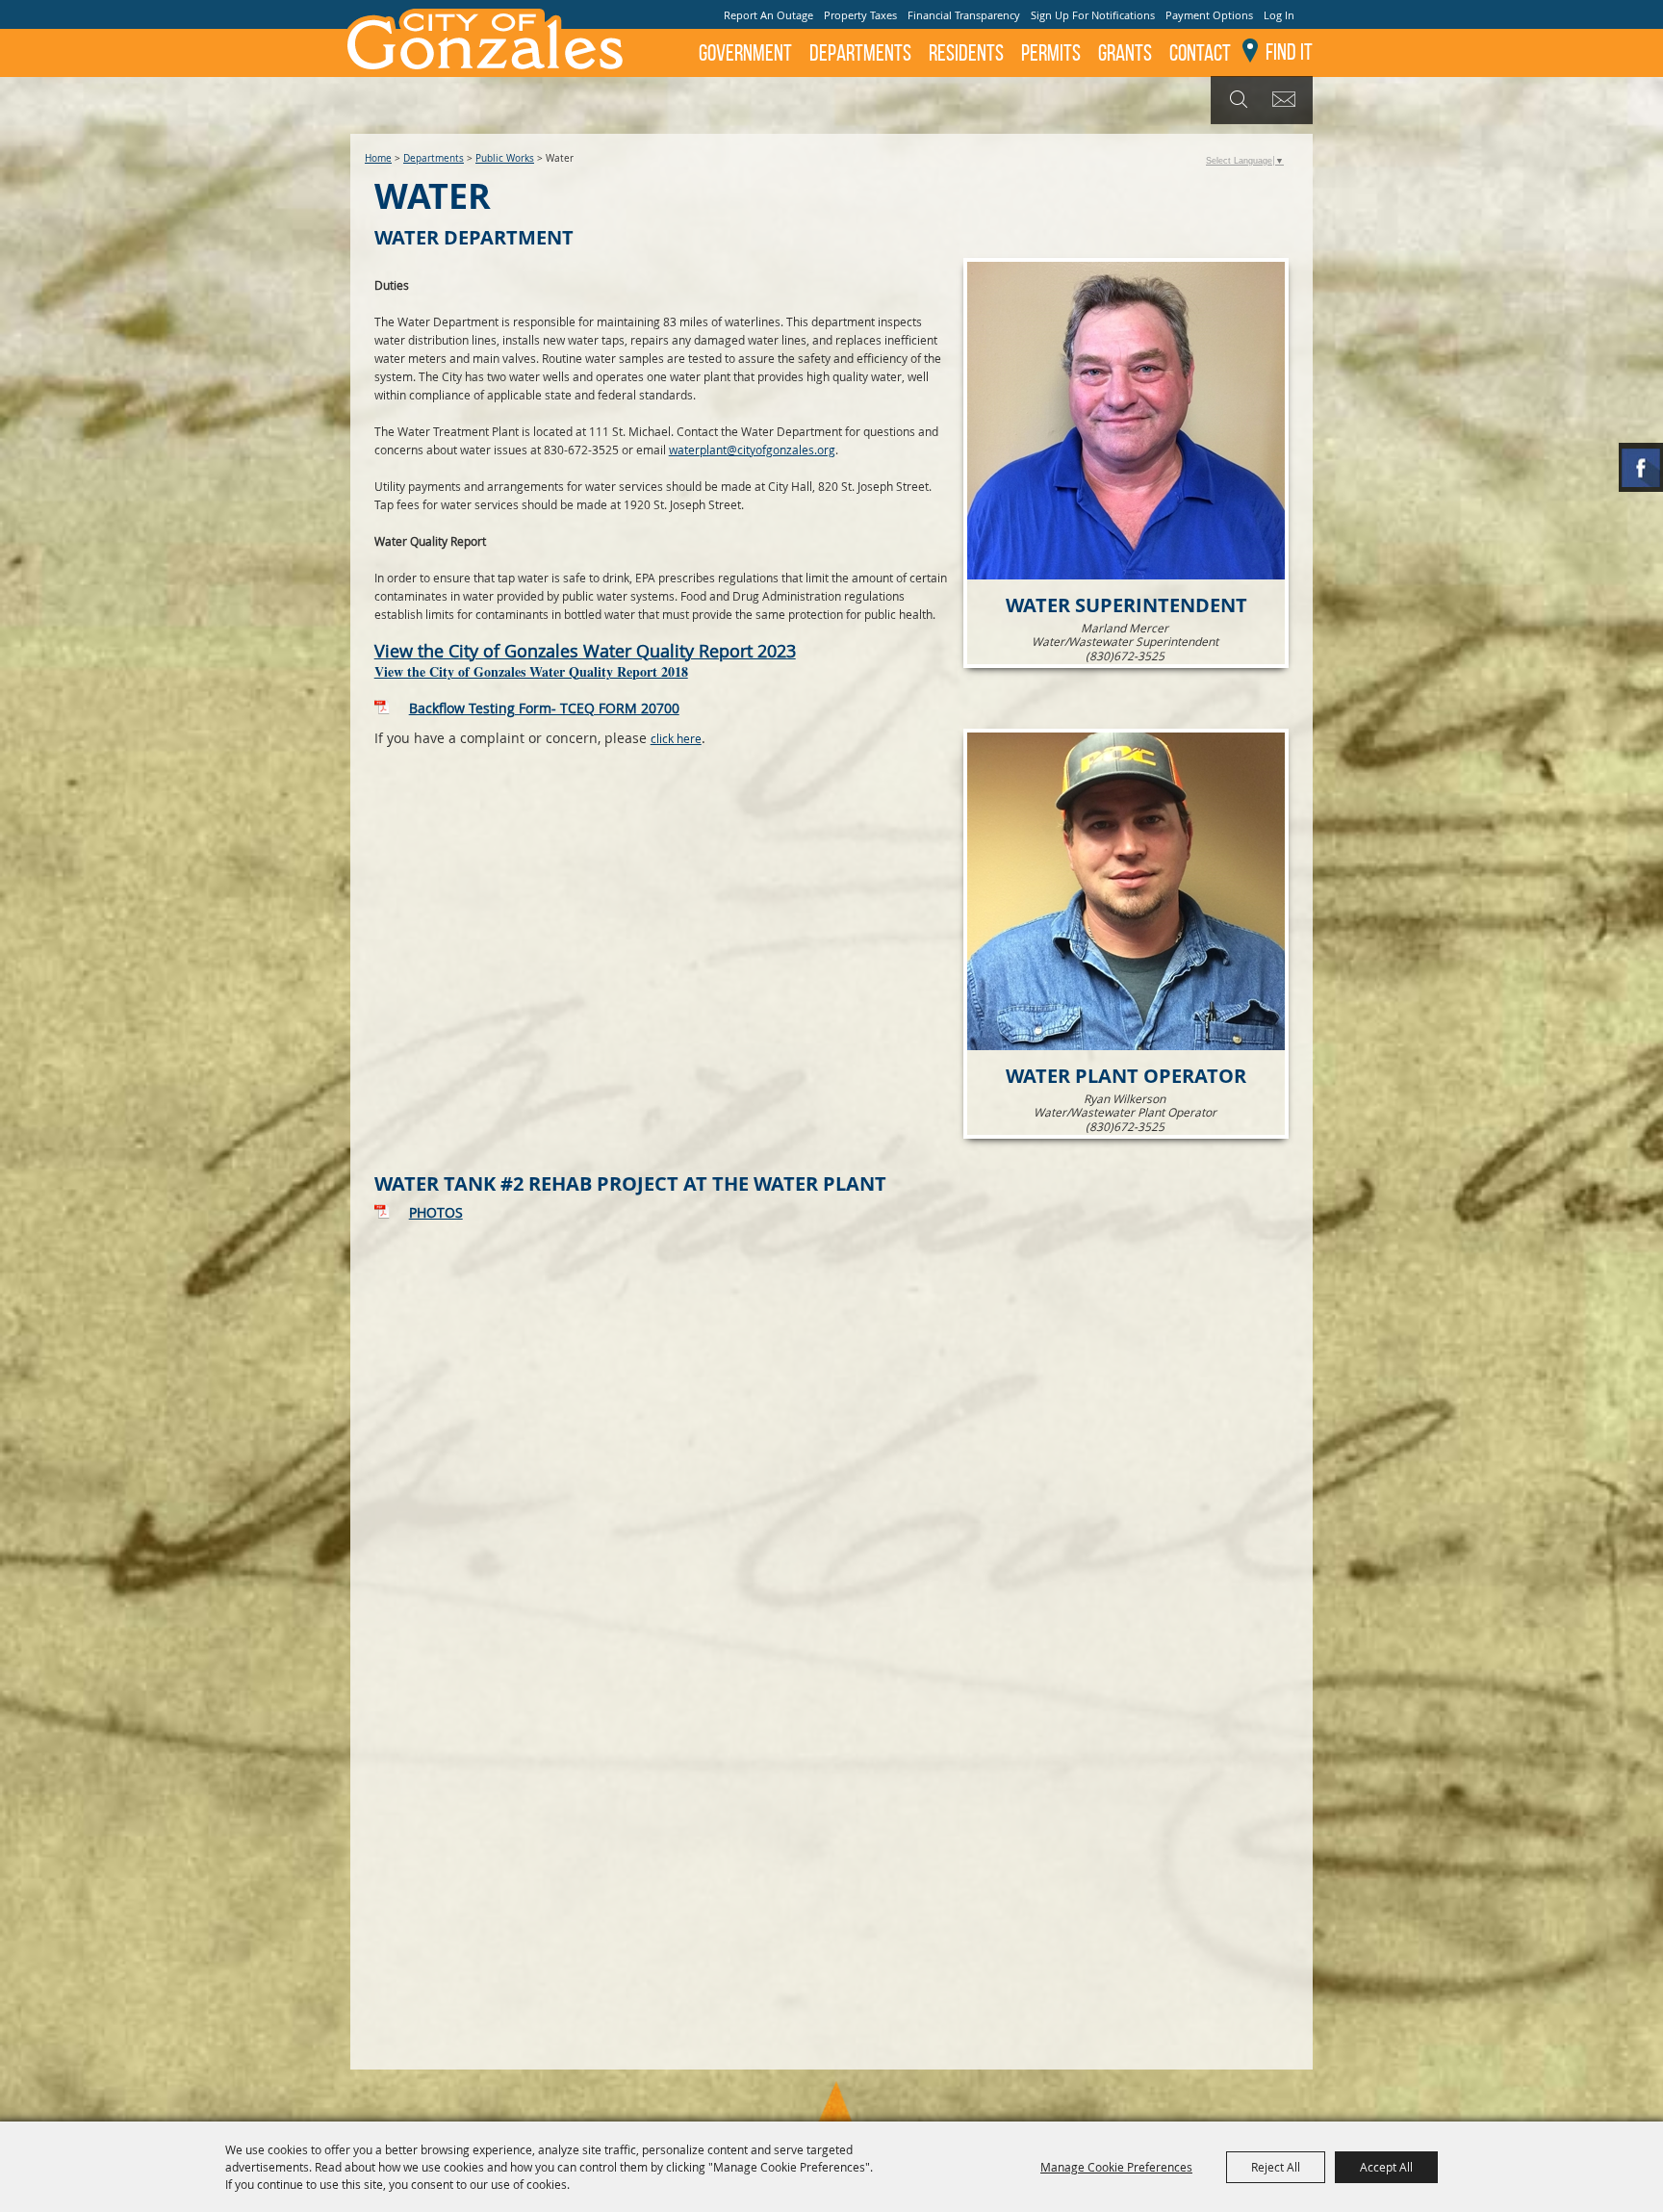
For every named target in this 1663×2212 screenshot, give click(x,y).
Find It (1289, 52)
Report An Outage (768, 15)
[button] (1126, 463)
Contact (1200, 53)
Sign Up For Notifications (1093, 15)
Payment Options (1209, 15)
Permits (1051, 53)
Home (378, 158)
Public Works (505, 158)
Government (745, 53)
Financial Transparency (964, 15)
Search (1236, 100)
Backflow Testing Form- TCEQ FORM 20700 (544, 708)
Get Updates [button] (1287, 100)
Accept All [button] (1386, 2167)
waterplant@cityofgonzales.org (752, 450)
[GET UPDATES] (1287, 101)
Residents (966, 53)
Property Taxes (860, 15)
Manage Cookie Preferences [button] (1116, 2167)
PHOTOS (436, 1212)
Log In (1279, 15)
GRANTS (1125, 53)
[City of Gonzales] (484, 39)
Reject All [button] (1276, 2167)
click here (676, 738)
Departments (860, 53)
